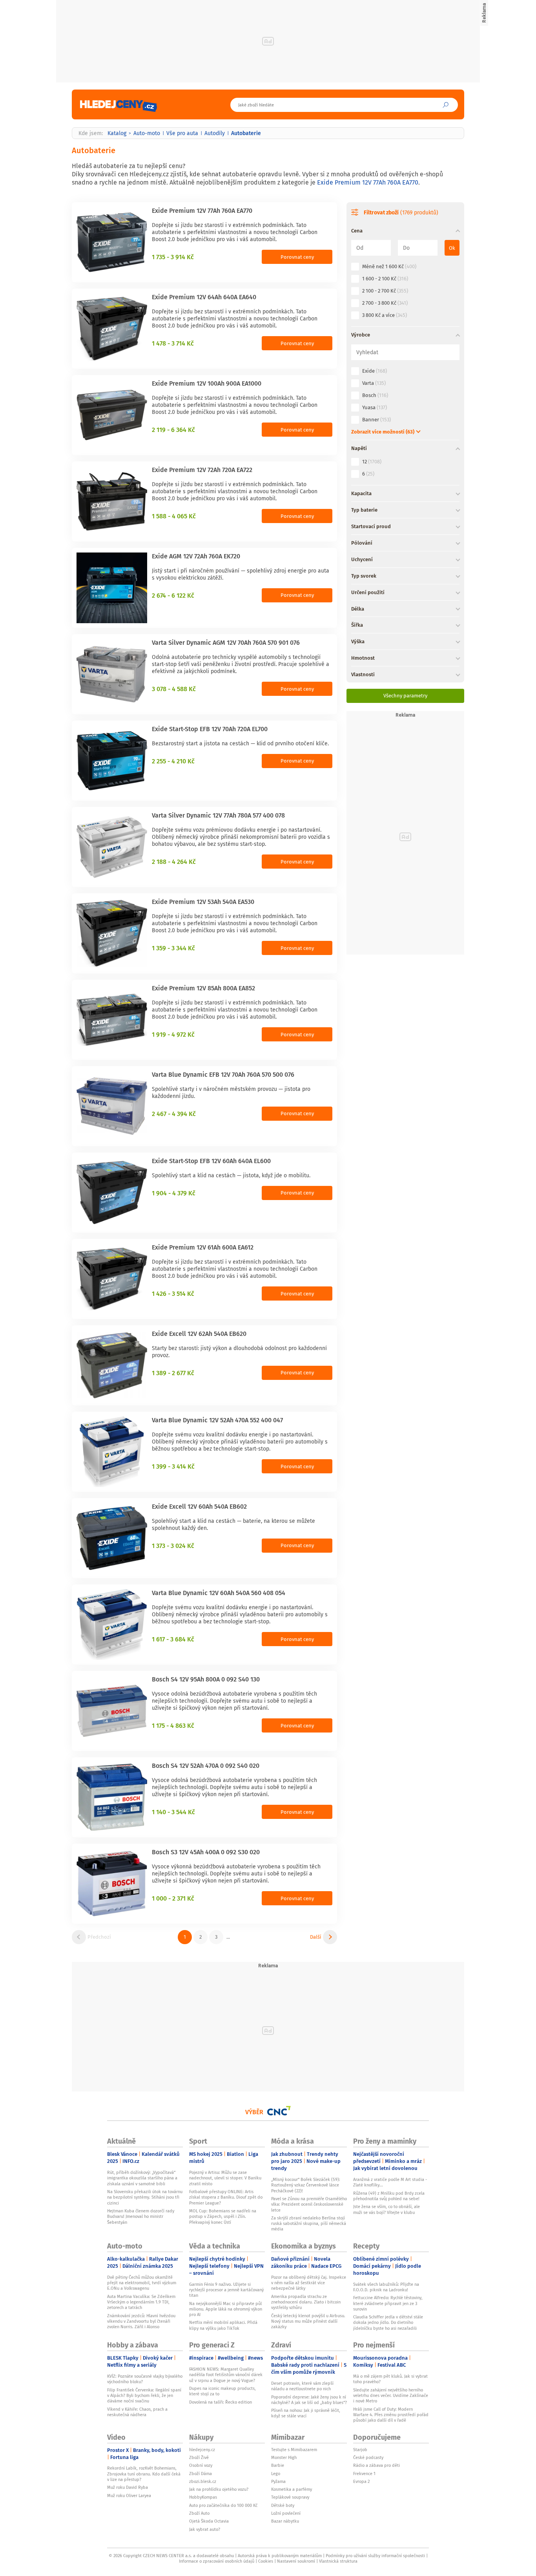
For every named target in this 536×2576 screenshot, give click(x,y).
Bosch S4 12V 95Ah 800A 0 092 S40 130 (206, 1679)
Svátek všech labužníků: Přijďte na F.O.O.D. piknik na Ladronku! (386, 2287)
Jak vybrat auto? (205, 2529)
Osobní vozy (201, 2465)
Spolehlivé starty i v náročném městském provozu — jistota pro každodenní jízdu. (231, 1092)
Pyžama (278, 2481)
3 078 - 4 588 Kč (174, 689)
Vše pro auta (182, 133)
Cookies (266, 2561)
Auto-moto (147, 133)
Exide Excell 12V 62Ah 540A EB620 (199, 1334)
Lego (276, 2474)
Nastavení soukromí (296, 2561)
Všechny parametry (405, 696)
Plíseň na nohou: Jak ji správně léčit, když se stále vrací (306, 2413)
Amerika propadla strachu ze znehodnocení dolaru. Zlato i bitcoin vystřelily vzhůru (306, 2302)
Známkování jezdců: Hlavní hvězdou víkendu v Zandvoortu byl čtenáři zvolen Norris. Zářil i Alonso (141, 2321)
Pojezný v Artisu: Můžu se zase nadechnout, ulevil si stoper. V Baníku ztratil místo (225, 2178)
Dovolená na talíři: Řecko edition (221, 2402)
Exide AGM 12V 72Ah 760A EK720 (196, 556)
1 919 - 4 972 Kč (173, 1034)
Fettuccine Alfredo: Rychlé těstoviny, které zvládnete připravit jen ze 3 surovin (388, 2303)
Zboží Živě (199, 2457)
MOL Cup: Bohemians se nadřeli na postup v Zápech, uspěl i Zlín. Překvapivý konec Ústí (223, 2216)
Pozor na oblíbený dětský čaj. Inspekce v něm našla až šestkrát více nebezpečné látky (309, 2283)
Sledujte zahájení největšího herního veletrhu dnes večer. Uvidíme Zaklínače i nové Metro (391, 2396)
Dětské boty (283, 2505)
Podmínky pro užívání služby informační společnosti (375, 2556)
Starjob (360, 2450)
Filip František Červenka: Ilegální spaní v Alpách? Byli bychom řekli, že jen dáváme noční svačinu (144, 2396)
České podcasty (368, 2457)
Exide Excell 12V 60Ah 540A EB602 (199, 1506)
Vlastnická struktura (338, 2561)
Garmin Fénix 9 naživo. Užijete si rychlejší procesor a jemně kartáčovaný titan (226, 2290)
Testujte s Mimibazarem (294, 2450)
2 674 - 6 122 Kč (173, 595)
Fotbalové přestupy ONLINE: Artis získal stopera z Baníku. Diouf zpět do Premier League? (226, 2197)
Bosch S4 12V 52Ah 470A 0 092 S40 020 (206, 1766)
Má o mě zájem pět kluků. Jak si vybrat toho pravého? (390, 2379)
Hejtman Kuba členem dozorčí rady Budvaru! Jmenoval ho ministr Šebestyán (141, 2216)
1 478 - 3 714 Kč (173, 343)
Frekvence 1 (364, 2474)
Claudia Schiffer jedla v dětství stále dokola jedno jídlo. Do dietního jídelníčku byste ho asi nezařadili (388, 2323)
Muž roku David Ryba (128, 2487)
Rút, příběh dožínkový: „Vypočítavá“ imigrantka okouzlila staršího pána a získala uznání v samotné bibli (142, 2178)
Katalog (117, 133)
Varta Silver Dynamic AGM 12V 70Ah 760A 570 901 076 (226, 642)
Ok (452, 248)
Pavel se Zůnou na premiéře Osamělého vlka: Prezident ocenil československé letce (309, 2204)
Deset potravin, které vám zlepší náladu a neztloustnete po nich (302, 2386)
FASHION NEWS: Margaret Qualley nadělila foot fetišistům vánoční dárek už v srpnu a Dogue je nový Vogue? (226, 2375)
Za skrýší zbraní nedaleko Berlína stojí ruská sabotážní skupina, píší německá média (309, 2224)
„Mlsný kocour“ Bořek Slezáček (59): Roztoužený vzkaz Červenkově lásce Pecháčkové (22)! (306, 2185)
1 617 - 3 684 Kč (173, 1639)
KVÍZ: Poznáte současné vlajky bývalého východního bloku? (145, 2379)
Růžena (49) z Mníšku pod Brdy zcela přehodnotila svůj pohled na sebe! (389, 2196)
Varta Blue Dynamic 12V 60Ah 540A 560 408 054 (219, 1593)
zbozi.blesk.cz (203, 2481)
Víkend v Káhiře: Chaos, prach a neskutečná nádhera (137, 2412)
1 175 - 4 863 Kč (173, 1725)
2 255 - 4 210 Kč (173, 761)
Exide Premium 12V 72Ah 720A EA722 (202, 470)
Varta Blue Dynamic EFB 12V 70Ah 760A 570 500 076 (223, 1074)
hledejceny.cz (202, 2450)
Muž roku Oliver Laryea (129, 2495)
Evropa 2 (361, 2481)
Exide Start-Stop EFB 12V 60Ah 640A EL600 (211, 1161)
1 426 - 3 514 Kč (173, 1293)
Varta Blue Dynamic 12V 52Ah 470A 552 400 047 (217, 1420)
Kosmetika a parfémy (292, 2489)
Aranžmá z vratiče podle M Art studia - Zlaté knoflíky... (390, 2182)
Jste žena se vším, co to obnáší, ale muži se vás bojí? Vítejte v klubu (387, 2209)
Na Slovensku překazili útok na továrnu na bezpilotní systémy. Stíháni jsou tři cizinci (145, 2197)
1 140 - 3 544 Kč (173, 1812)
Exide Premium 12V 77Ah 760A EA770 (368, 182)
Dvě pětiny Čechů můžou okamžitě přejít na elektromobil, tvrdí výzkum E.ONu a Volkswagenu (142, 2283)
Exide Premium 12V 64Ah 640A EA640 (204, 297)
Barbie (278, 2465)
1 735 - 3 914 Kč (173, 257)
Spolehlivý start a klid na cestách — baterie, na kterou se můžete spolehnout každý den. (233, 1524)
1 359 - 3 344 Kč (173, 948)
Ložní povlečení (286, 2513)
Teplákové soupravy (290, 2497)
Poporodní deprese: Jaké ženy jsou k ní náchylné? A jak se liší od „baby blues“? (309, 2400)
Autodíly (215, 133)
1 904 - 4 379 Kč (174, 1193)
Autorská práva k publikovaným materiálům (280, 2556)
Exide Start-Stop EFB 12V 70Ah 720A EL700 (210, 729)
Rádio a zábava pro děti (376, 2465)
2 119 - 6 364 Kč (173, 430)
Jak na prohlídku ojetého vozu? (219, 2489)
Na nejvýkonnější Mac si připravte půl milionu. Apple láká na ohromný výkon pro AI (226, 2309)
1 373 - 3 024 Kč (173, 1546)
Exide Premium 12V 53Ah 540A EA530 (203, 902)
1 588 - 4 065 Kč (174, 516)
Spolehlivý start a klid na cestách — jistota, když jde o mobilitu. (231, 1175)
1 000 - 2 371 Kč (173, 1898)
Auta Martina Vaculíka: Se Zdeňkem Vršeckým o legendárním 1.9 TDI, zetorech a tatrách (141, 2302)
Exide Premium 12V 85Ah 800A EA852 (203, 988)
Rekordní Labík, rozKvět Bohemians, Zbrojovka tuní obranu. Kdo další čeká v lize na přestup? (144, 2474)
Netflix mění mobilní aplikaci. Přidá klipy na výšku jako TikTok (223, 2325)
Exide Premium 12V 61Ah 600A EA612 (203, 1247)
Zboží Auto (199, 2513)
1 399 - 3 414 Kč (173, 1466)
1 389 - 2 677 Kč (173, 1373)
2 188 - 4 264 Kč (174, 862)
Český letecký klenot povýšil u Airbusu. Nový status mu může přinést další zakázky (308, 2321)
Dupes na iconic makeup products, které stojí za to (222, 2391)
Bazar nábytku (285, 2521)
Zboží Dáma (201, 2474)
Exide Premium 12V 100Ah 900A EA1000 (207, 383)
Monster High (284, 2457)
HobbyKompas (203, 2497)
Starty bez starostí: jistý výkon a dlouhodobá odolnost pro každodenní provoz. (239, 1352)
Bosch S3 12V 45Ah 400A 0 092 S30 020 (206, 1852)
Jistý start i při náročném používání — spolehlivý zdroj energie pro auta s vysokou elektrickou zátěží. (241, 574)
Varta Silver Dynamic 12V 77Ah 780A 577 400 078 (218, 815)
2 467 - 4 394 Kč (174, 1114)
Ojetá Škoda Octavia (209, 2521)
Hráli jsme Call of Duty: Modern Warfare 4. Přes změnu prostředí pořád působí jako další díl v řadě (391, 2415)
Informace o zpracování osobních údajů (217, 2561)
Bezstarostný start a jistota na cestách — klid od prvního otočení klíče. (240, 743)
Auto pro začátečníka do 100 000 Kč (223, 2505)
